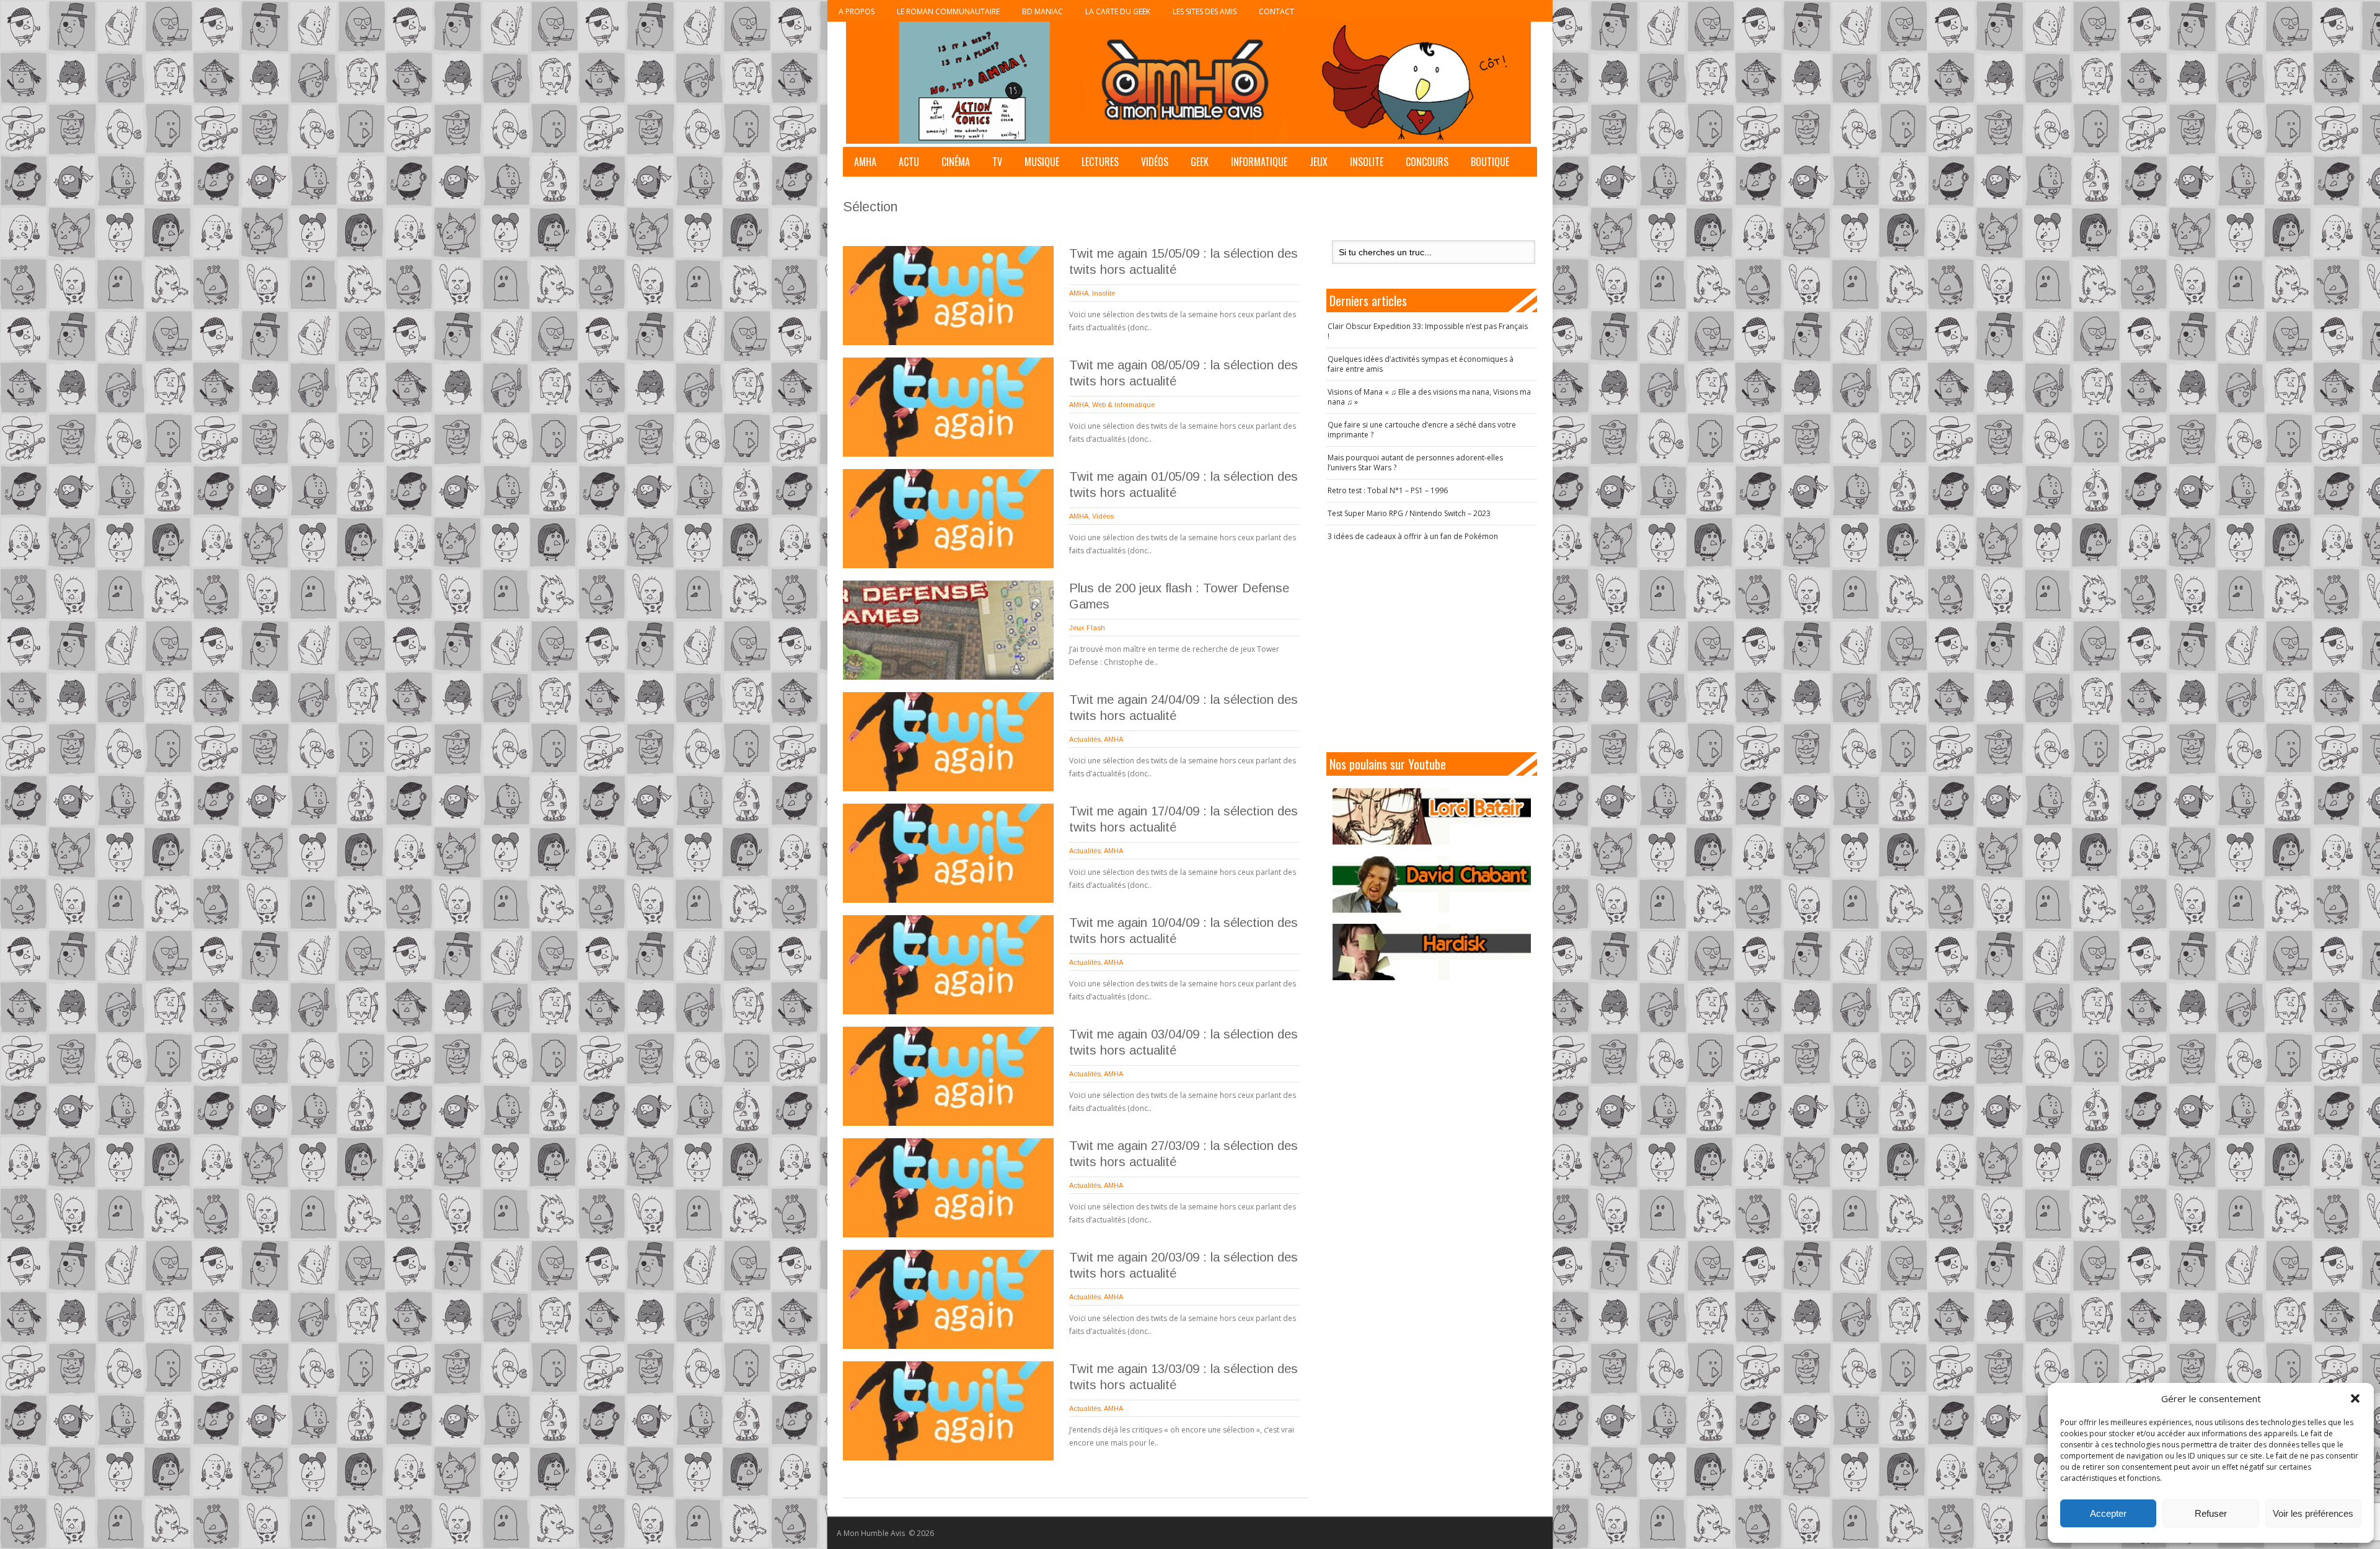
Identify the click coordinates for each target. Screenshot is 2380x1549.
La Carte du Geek (1118, 11)
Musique (1042, 162)
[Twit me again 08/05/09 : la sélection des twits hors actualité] (948, 407)
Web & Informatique (1123, 405)
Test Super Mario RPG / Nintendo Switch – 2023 (1409, 513)
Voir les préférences (2313, 1513)
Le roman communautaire (948, 11)
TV (997, 162)
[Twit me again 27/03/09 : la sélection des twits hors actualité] (948, 1188)
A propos (857, 11)
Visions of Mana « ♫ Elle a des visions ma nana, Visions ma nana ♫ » (1429, 397)
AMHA (865, 162)
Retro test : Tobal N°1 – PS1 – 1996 (1388, 490)
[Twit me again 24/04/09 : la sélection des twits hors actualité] (948, 742)
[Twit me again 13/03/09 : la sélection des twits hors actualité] (948, 1411)
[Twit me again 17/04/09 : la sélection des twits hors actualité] (948, 853)
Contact (1276, 11)
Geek (1200, 162)
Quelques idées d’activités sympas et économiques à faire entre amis (1421, 364)
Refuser (2211, 1513)
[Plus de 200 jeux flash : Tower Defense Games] (948, 630)
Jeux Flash (1087, 628)
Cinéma (956, 162)
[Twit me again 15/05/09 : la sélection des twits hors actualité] (948, 296)
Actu (909, 162)
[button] (2355, 1398)
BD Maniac (1042, 11)
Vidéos (1155, 162)
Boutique (1490, 162)
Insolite (1367, 162)
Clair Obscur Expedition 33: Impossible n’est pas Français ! (1428, 331)
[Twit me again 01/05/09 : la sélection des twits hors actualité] (948, 519)
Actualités (1085, 739)
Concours (1427, 162)
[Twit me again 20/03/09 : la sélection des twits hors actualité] (948, 1299)
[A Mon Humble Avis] (1188, 83)
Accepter (2108, 1513)
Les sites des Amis (1205, 11)
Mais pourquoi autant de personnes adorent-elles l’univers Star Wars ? (1415, 463)
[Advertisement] (1432, 647)
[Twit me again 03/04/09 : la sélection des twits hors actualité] (948, 1076)
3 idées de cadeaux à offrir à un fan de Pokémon (1413, 536)
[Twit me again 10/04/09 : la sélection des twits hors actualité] (948, 965)
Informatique (1259, 162)
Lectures (1100, 162)
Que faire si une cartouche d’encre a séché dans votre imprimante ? (1422, 430)
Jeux (1319, 162)
